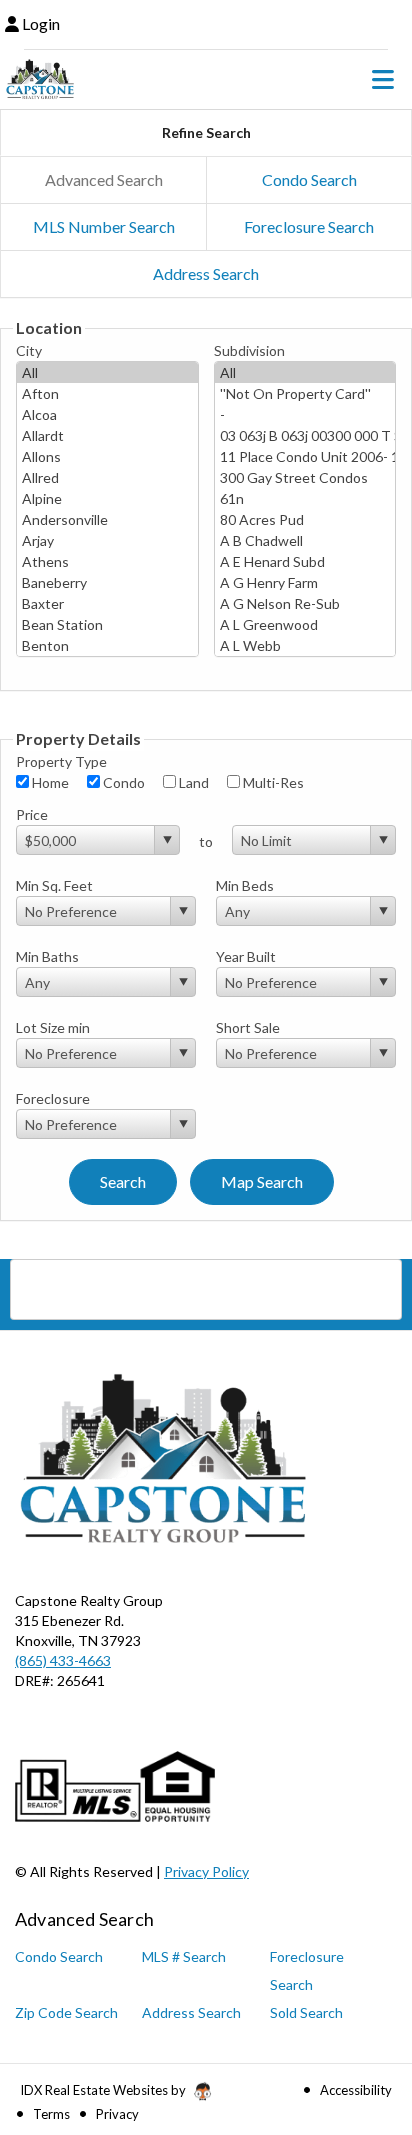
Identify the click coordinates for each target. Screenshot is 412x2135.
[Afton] (107, 393)
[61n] (305, 498)
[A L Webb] (305, 645)
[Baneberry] (107, 582)
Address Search (206, 273)
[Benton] (107, 645)
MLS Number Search (104, 226)
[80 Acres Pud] (305, 519)
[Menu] (383, 79)
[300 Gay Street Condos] (305, 477)
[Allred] (107, 477)
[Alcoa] (107, 414)
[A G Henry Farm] (305, 582)
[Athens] (107, 561)
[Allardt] (107, 435)
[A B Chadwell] (305, 540)
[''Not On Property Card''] (305, 393)
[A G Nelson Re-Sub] (305, 603)
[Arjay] (107, 540)
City (29, 350)
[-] (305, 414)
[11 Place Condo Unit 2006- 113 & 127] (305, 456)
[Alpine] (107, 498)
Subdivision (249, 350)
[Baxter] (107, 603)
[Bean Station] (107, 624)
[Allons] (107, 456)
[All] (107, 372)
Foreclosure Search (309, 226)
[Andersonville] (107, 519)
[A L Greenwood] (305, 624)
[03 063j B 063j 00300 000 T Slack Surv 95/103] (305, 435)
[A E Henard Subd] (305, 561)
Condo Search (309, 179)
